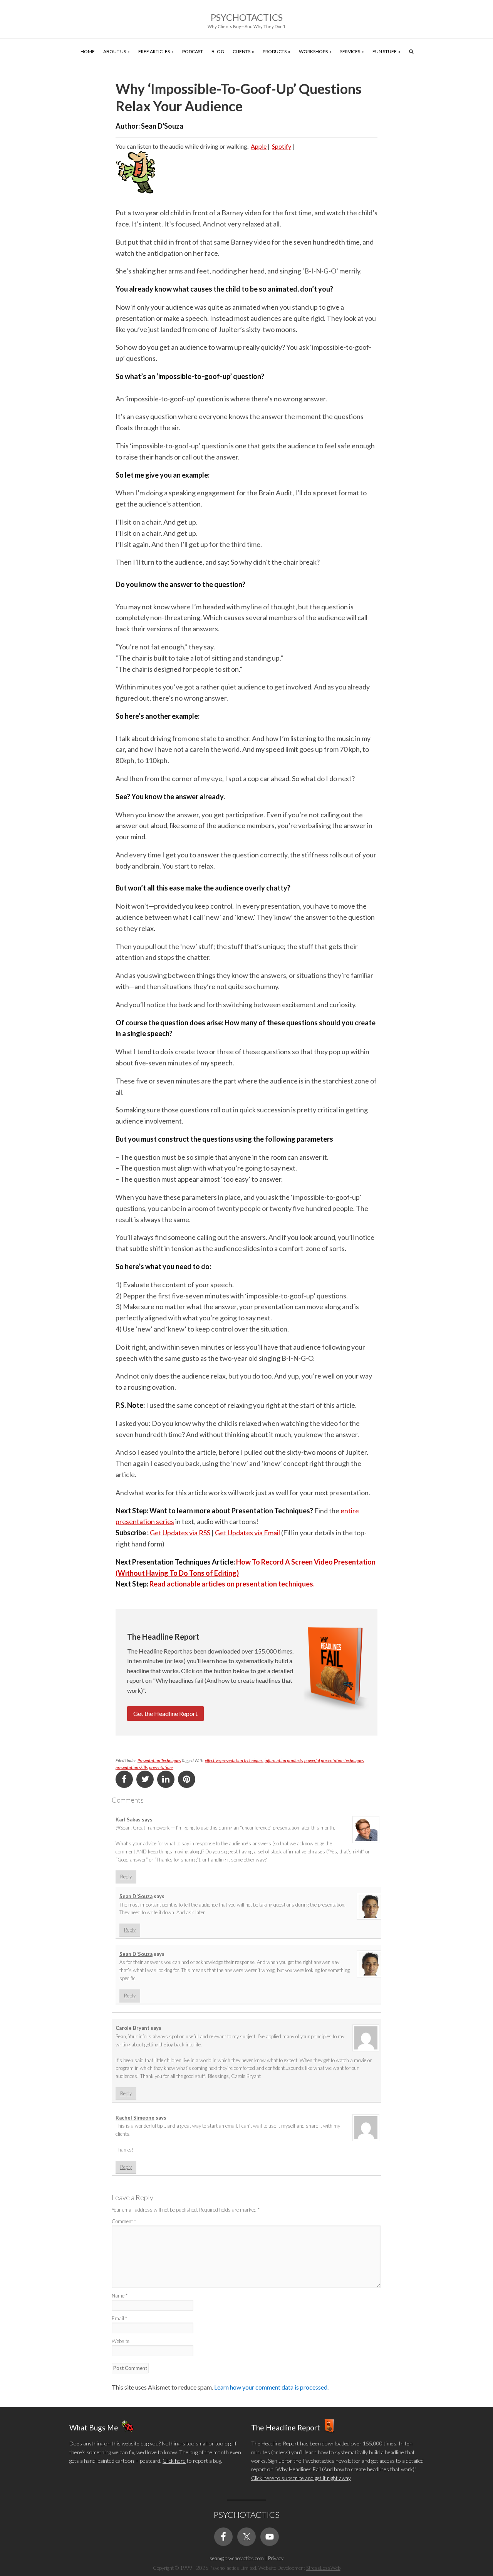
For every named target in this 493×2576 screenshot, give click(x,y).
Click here (174, 2461)
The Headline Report (286, 2428)
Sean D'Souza (136, 1896)
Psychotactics (247, 17)
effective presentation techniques (234, 1760)
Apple (259, 146)
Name (120, 2296)
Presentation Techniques (159, 1760)
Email (119, 2318)
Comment (124, 2221)
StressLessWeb (323, 2568)
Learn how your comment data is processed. (271, 2387)
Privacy (276, 2558)
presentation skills (132, 1767)
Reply (126, 1877)
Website (121, 2341)
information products (284, 1760)
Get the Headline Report (165, 1713)
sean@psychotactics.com (237, 2558)
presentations (161, 1767)
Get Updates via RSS (180, 1533)
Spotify (282, 146)
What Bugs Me (94, 2428)
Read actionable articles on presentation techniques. (232, 1584)
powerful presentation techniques (334, 1760)
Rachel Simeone (135, 2118)
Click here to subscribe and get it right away (301, 2478)
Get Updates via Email (247, 1533)
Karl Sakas (128, 1820)
